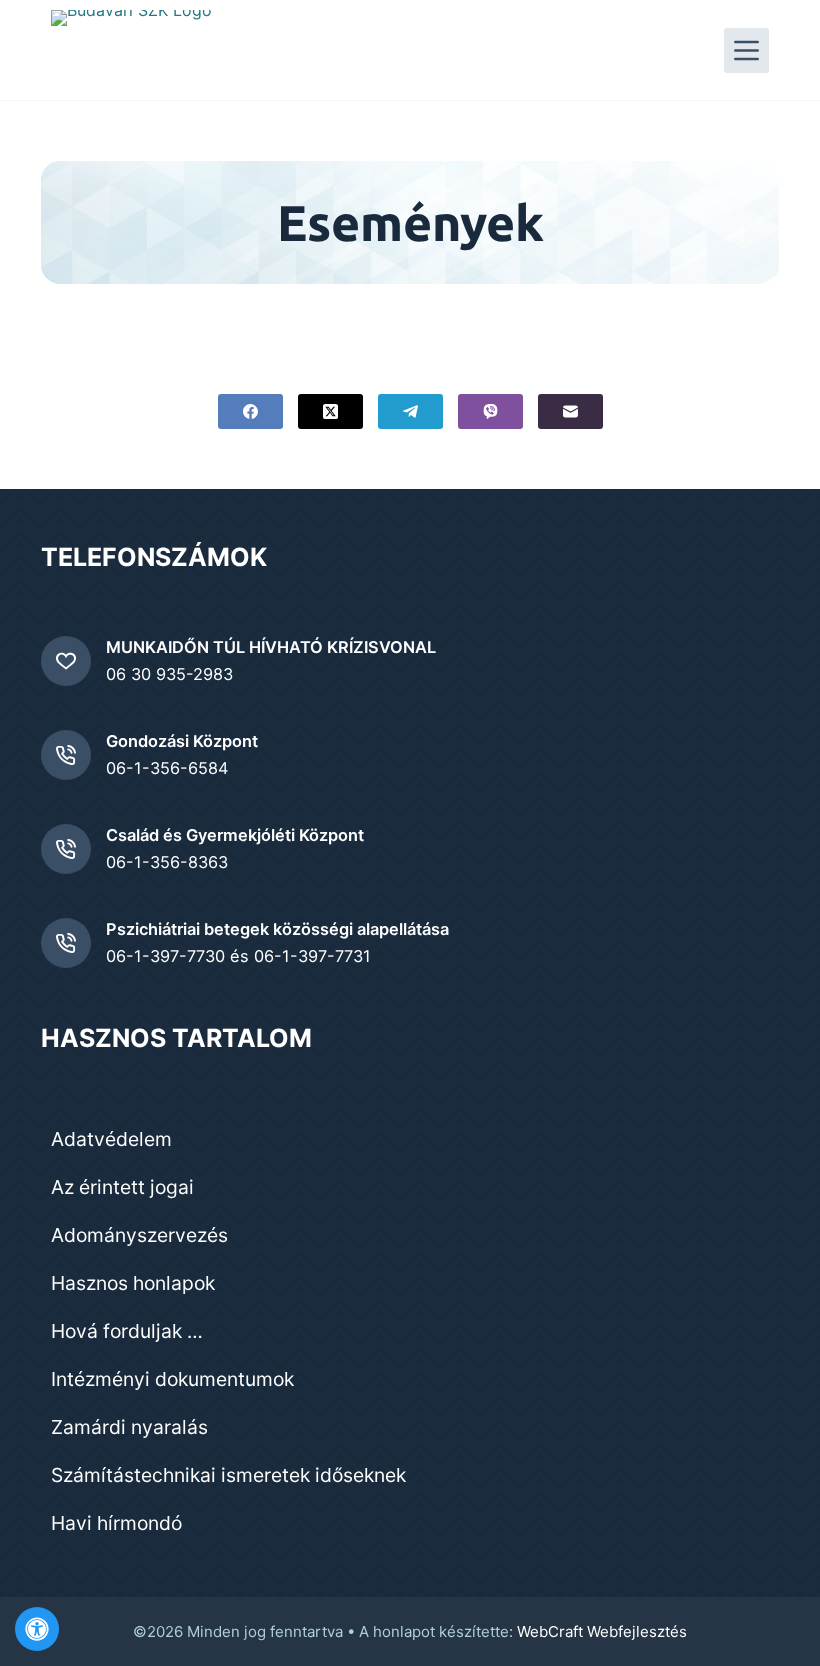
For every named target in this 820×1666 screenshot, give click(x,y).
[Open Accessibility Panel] (37, 1629)
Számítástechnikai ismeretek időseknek (228, 1475)
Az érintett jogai (122, 1187)
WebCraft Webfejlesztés (602, 1631)
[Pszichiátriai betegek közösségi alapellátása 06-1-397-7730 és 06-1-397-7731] (66, 943)
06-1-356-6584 (167, 768)
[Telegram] (410, 411)
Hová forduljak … (127, 1331)
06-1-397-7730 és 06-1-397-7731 (238, 956)
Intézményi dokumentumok (172, 1379)
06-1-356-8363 (167, 862)
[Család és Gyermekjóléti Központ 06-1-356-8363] (66, 849)
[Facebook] (250, 411)
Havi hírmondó (116, 1523)
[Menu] (746, 50)
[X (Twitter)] (330, 411)
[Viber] (490, 411)
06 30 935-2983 (169, 674)
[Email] (570, 411)
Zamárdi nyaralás (129, 1427)
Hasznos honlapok (133, 1283)
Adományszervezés (139, 1235)
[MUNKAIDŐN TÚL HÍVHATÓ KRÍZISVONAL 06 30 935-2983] (66, 661)
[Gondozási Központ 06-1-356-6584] (66, 755)
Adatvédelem (111, 1139)
